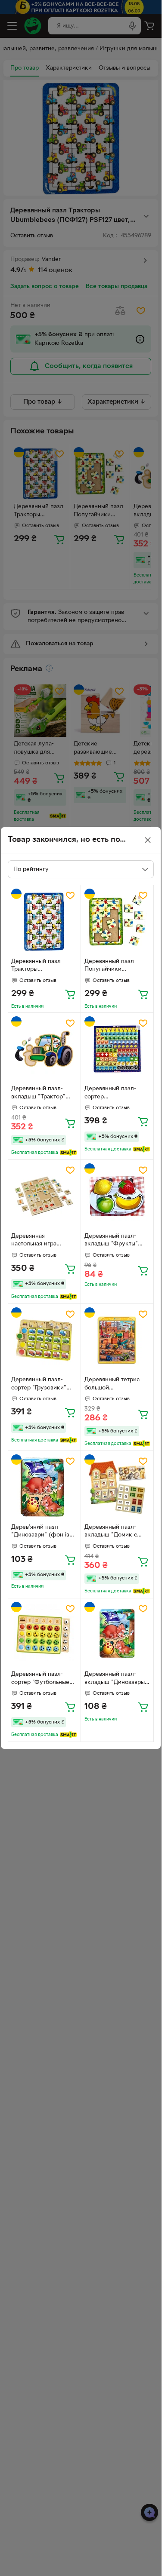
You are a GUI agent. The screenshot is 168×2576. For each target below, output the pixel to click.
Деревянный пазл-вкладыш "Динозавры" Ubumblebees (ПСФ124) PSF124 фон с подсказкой (116, 1679)
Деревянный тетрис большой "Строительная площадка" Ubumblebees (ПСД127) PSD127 (117, 1385)
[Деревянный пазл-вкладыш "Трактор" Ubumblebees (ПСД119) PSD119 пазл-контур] (44, 1049)
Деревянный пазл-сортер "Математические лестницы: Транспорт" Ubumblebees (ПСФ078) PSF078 (115, 1094)
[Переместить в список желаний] (70, 895)
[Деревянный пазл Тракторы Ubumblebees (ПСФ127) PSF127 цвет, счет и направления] (44, 922)
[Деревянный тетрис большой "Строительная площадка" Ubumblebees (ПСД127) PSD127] (117, 1340)
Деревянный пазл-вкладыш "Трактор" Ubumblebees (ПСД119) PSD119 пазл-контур (44, 1094)
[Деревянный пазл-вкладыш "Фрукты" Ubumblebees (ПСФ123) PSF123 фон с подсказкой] (117, 1196)
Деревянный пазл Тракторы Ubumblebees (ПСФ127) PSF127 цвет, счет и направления (43, 966)
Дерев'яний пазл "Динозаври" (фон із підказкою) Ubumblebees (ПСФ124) (40, 1532)
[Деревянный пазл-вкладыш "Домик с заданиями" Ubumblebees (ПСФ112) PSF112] (117, 1487)
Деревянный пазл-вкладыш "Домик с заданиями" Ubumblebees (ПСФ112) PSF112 (117, 1532)
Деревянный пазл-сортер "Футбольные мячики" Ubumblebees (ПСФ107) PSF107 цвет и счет (42, 1679)
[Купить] (70, 994)
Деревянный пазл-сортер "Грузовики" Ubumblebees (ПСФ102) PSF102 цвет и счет (43, 1385)
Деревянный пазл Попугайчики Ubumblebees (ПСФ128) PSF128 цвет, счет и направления (116, 966)
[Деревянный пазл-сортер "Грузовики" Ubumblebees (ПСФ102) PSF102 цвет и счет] (44, 1340)
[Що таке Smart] (68, 1153)
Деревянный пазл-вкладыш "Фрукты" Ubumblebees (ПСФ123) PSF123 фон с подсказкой (116, 1241)
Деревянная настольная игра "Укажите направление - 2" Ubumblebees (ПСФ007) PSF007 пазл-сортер (44, 1241)
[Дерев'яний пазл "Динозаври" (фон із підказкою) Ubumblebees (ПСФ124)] (44, 1487)
